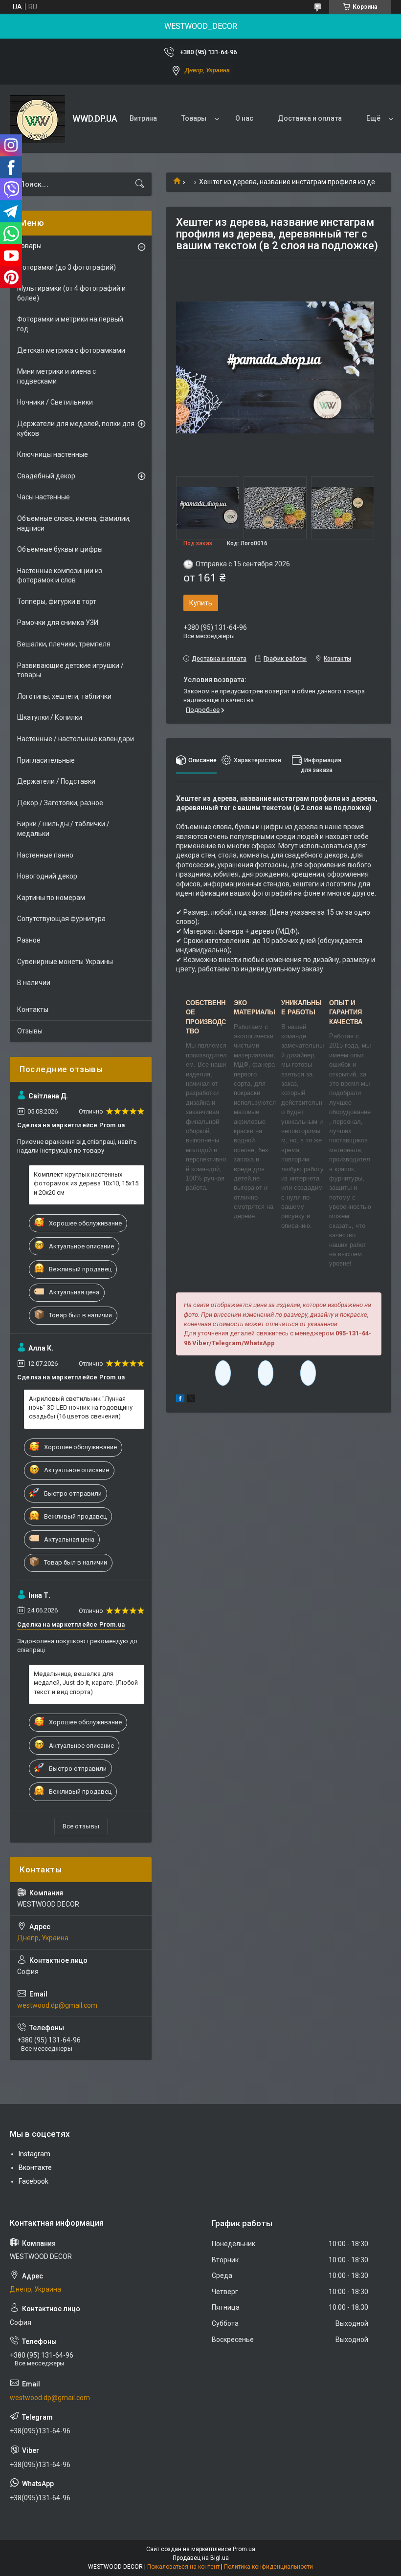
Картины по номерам (51, 898)
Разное (29, 940)
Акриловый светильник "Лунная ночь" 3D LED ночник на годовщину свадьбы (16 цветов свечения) (81, 1407)
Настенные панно (45, 855)
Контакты (33, 1009)
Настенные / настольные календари (76, 739)
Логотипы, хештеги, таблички (64, 696)
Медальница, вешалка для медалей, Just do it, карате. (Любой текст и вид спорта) (86, 1683)
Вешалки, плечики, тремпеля (64, 644)
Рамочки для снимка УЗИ (58, 623)
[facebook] (180, 1400)
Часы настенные (44, 497)
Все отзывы (81, 1826)
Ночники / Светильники (55, 402)
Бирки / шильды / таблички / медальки (63, 829)
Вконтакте (35, 2168)
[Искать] (140, 184)
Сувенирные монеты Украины (65, 962)
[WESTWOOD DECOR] (37, 119)
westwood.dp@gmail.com (57, 2005)
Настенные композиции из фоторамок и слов (60, 576)
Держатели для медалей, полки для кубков (76, 429)
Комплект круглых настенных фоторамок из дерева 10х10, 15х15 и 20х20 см (86, 1183)
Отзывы (30, 1031)
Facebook (33, 2181)
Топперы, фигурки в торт (57, 601)
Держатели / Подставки (56, 781)
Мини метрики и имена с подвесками (56, 376)
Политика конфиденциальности (268, 2567)
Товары (194, 118)
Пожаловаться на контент (183, 2567)
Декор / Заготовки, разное (60, 803)
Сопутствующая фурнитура (61, 919)
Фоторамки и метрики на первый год (70, 324)
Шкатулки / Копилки (50, 717)
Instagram (34, 2154)
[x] (191, 1400)
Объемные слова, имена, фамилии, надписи (74, 523)
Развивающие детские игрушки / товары (70, 670)
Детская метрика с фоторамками (71, 350)
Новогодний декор (47, 876)
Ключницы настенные (53, 454)
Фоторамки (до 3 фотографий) (67, 267)
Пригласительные (46, 760)
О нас (244, 118)
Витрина (143, 118)
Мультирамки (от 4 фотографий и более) (71, 293)
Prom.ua (244, 2549)
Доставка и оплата (310, 118)
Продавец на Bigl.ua (201, 2558)
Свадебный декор (46, 476)
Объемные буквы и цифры (60, 549)
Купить (201, 603)
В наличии (34, 983)
